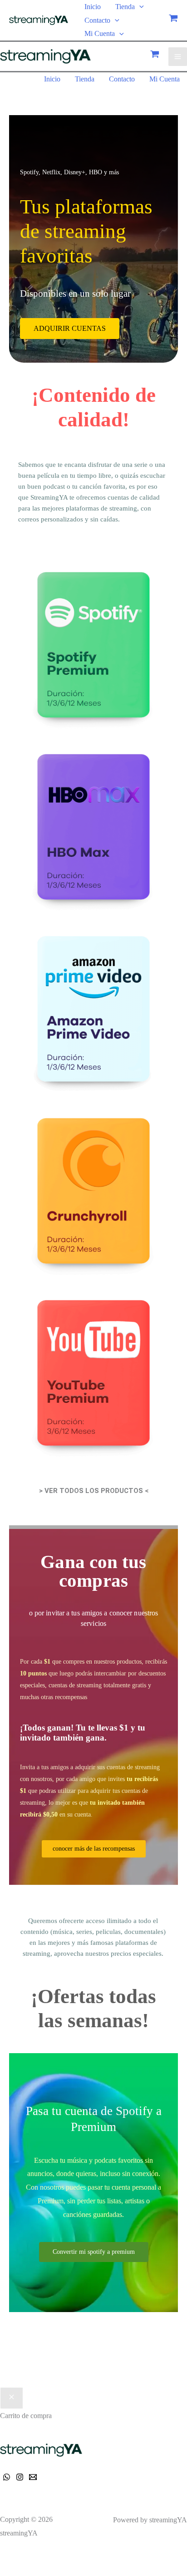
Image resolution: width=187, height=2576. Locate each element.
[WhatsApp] (7, 2477)
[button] (139, 7)
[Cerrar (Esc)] (59, 2557)
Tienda (125, 7)
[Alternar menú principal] (178, 57)
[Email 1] (33, 2477)
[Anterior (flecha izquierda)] (8, 2571)
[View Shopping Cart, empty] (173, 20)
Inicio (93, 7)
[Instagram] (20, 2477)
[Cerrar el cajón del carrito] (12, 2398)
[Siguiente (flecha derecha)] (25, 2571)
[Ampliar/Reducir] (8, 2557)
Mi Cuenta (100, 33)
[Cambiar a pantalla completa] (25, 2557)
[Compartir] (42, 2557)
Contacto (97, 20)
